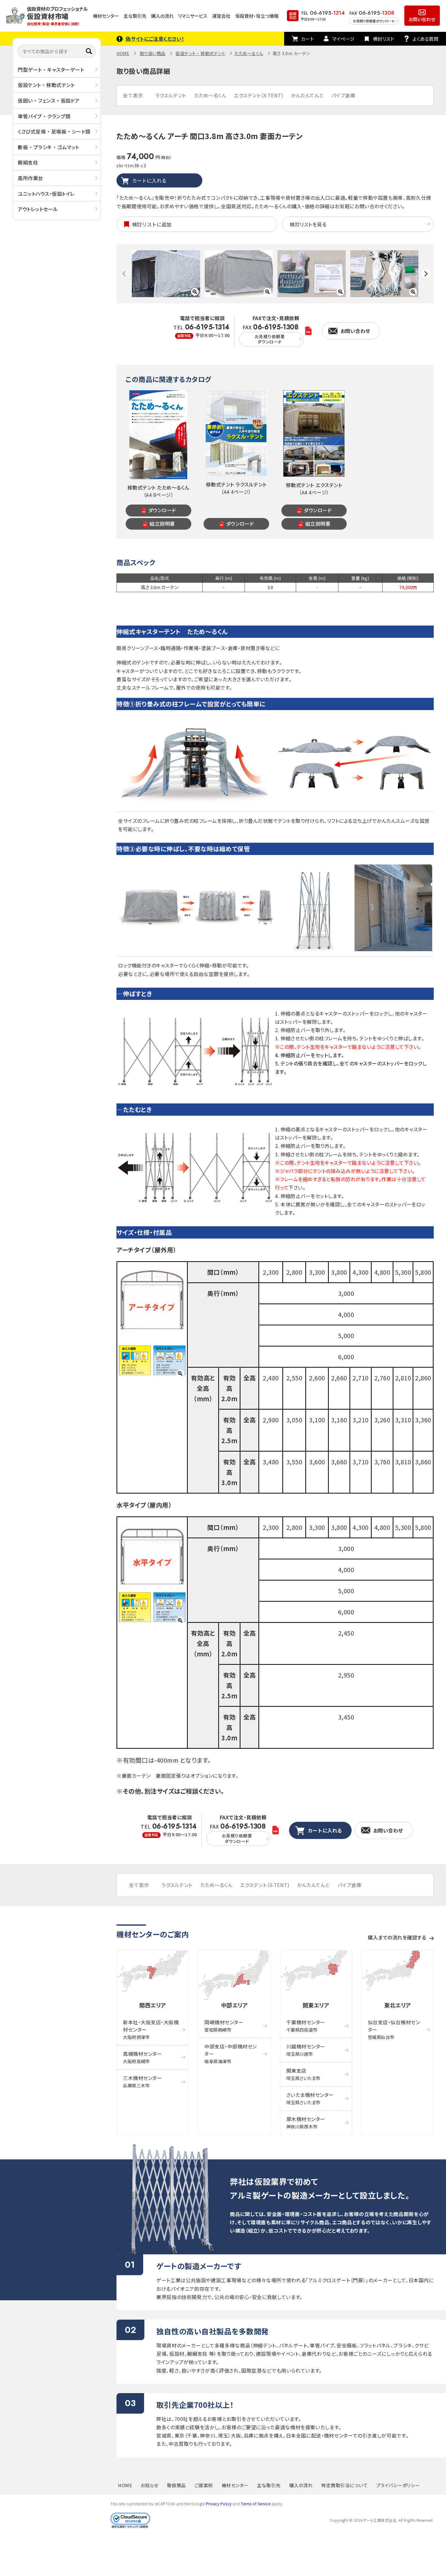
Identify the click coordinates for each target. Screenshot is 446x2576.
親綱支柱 (28, 162)
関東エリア (316, 2005)
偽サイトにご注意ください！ (155, 39)
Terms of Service (256, 2504)
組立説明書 (162, 524)
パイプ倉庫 (343, 95)
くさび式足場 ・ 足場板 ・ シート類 (54, 131)
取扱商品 (177, 2485)
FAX (271, 334)
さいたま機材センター (310, 2098)
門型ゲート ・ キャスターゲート (51, 70)
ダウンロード (162, 510)
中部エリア (234, 2005)
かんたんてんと (307, 95)
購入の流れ (162, 16)
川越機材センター (306, 2050)
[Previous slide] (124, 274)
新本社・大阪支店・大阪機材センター (151, 2029)
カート (308, 39)
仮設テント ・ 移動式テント (46, 85)
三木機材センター (142, 2081)
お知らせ (150, 2485)
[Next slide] (426, 274)
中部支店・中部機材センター (231, 2054)
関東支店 (303, 2074)
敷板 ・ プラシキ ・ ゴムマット (49, 147)
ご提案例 (204, 2485)
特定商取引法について (344, 2485)
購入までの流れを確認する (397, 1937)
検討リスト (384, 39)
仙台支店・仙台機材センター (394, 2029)
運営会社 (221, 16)
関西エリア (153, 2005)
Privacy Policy (219, 2504)
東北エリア (398, 2005)
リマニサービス (193, 16)
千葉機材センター (306, 2026)
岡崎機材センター (224, 2026)
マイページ (343, 39)
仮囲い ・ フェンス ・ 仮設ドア (49, 100)
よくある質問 (425, 39)
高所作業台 (30, 178)
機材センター (106, 16)
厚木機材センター (306, 2122)
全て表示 (133, 95)
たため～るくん (249, 53)
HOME (123, 53)
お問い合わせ (422, 19)
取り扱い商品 (153, 53)
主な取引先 (135, 16)
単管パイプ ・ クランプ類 (44, 116)
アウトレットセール (38, 209)
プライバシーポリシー (398, 2485)
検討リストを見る (308, 224)
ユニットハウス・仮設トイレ (46, 193)
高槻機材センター (142, 2057)
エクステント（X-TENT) (259, 95)
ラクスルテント (171, 95)
